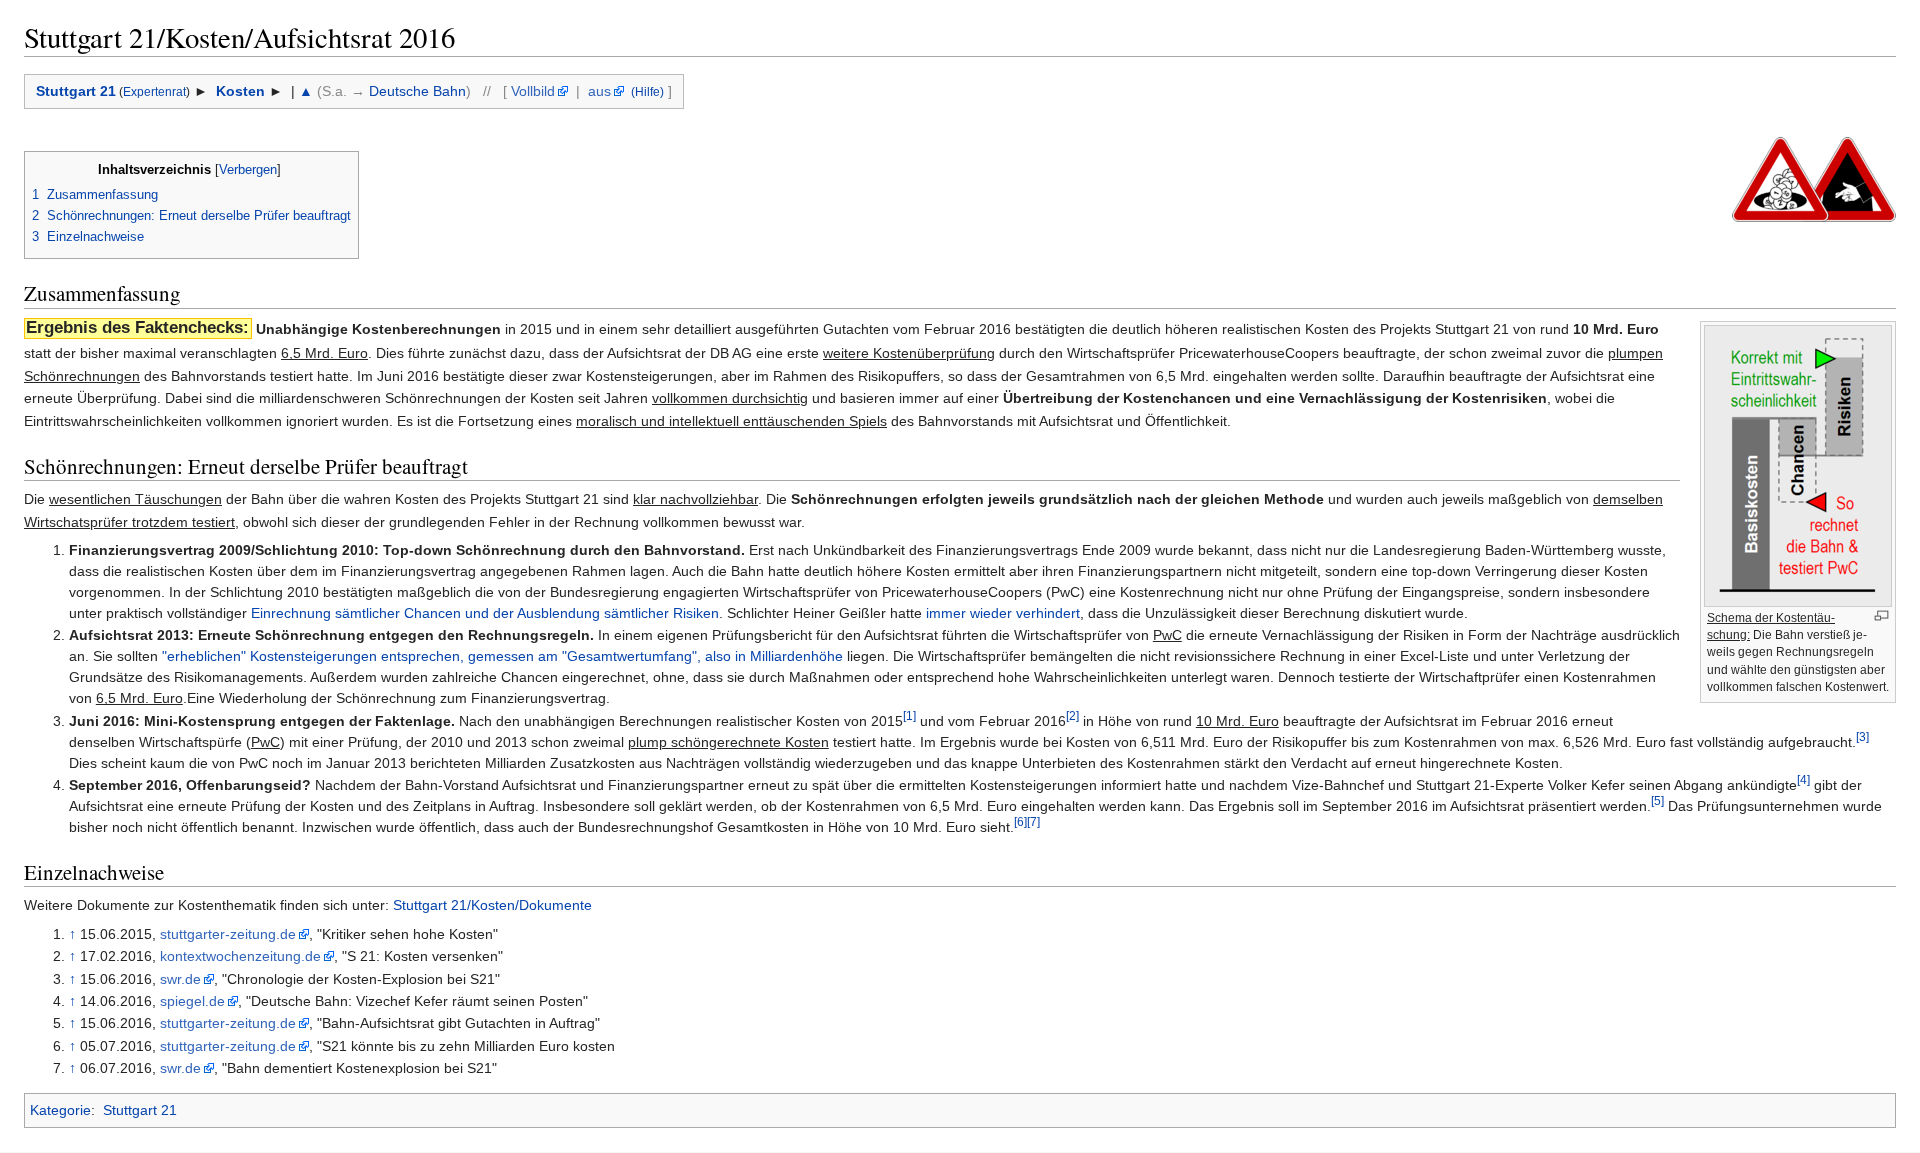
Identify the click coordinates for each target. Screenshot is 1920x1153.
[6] (1020, 822)
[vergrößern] (1881, 615)
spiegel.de (192, 1001)
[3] (1862, 736)
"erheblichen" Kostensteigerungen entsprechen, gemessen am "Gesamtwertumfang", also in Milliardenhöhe (502, 656)
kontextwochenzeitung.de (240, 956)
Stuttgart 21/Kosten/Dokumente (492, 905)
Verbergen (248, 170)
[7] (1033, 822)
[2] (1072, 715)
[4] (1803, 780)
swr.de (180, 979)
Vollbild (533, 91)
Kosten (238, 91)
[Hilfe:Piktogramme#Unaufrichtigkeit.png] (1847, 179)
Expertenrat (154, 91)
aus (599, 91)
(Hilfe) (646, 91)
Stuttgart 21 (76, 91)
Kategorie (60, 1110)
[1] (909, 715)
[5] (1657, 801)
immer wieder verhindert (1003, 613)
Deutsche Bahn (417, 91)
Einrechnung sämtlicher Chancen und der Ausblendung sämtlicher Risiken (485, 613)
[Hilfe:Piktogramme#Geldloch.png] (1780, 179)
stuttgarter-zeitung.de (228, 934)
